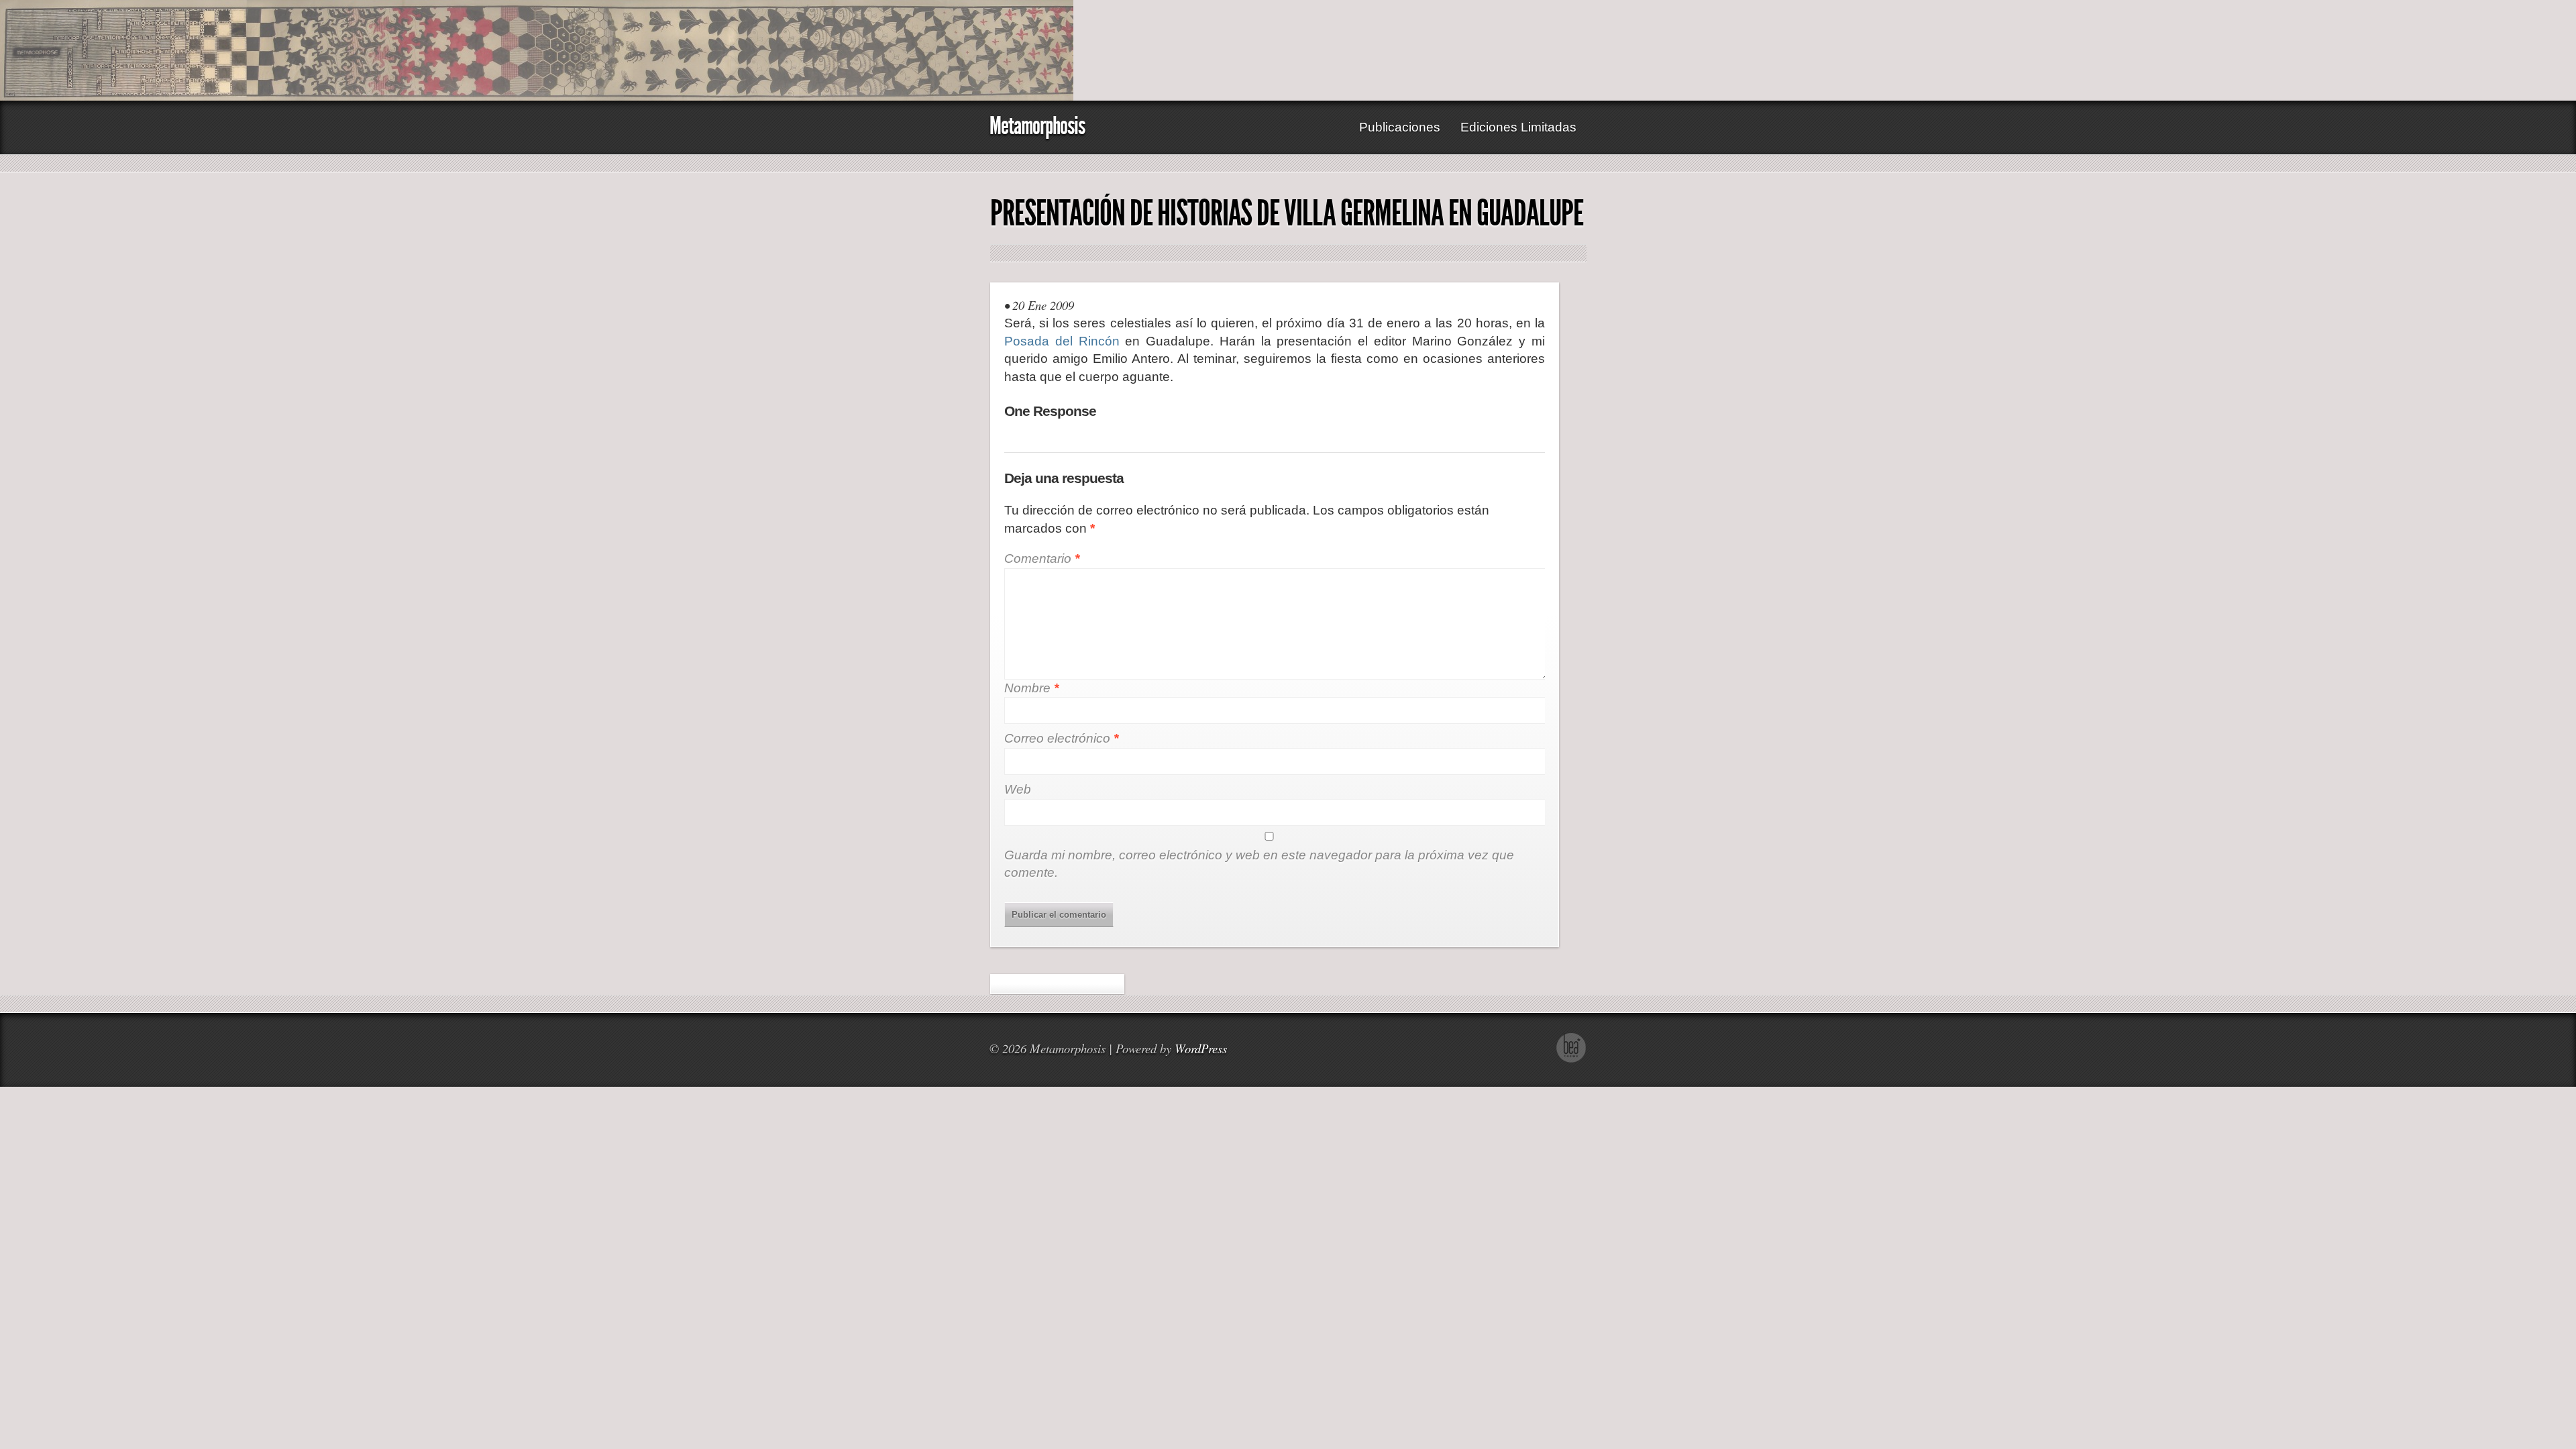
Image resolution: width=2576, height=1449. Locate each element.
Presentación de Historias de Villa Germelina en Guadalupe (1287, 213)
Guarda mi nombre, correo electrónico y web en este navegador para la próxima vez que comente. (1259, 864)
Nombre (1031, 688)
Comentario (1042, 558)
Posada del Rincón (1062, 341)
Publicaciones (1400, 127)
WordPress (1201, 1048)
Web (1018, 789)
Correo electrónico (1061, 738)
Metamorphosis (1037, 126)
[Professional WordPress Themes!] (1571, 1059)
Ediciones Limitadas (1518, 127)
